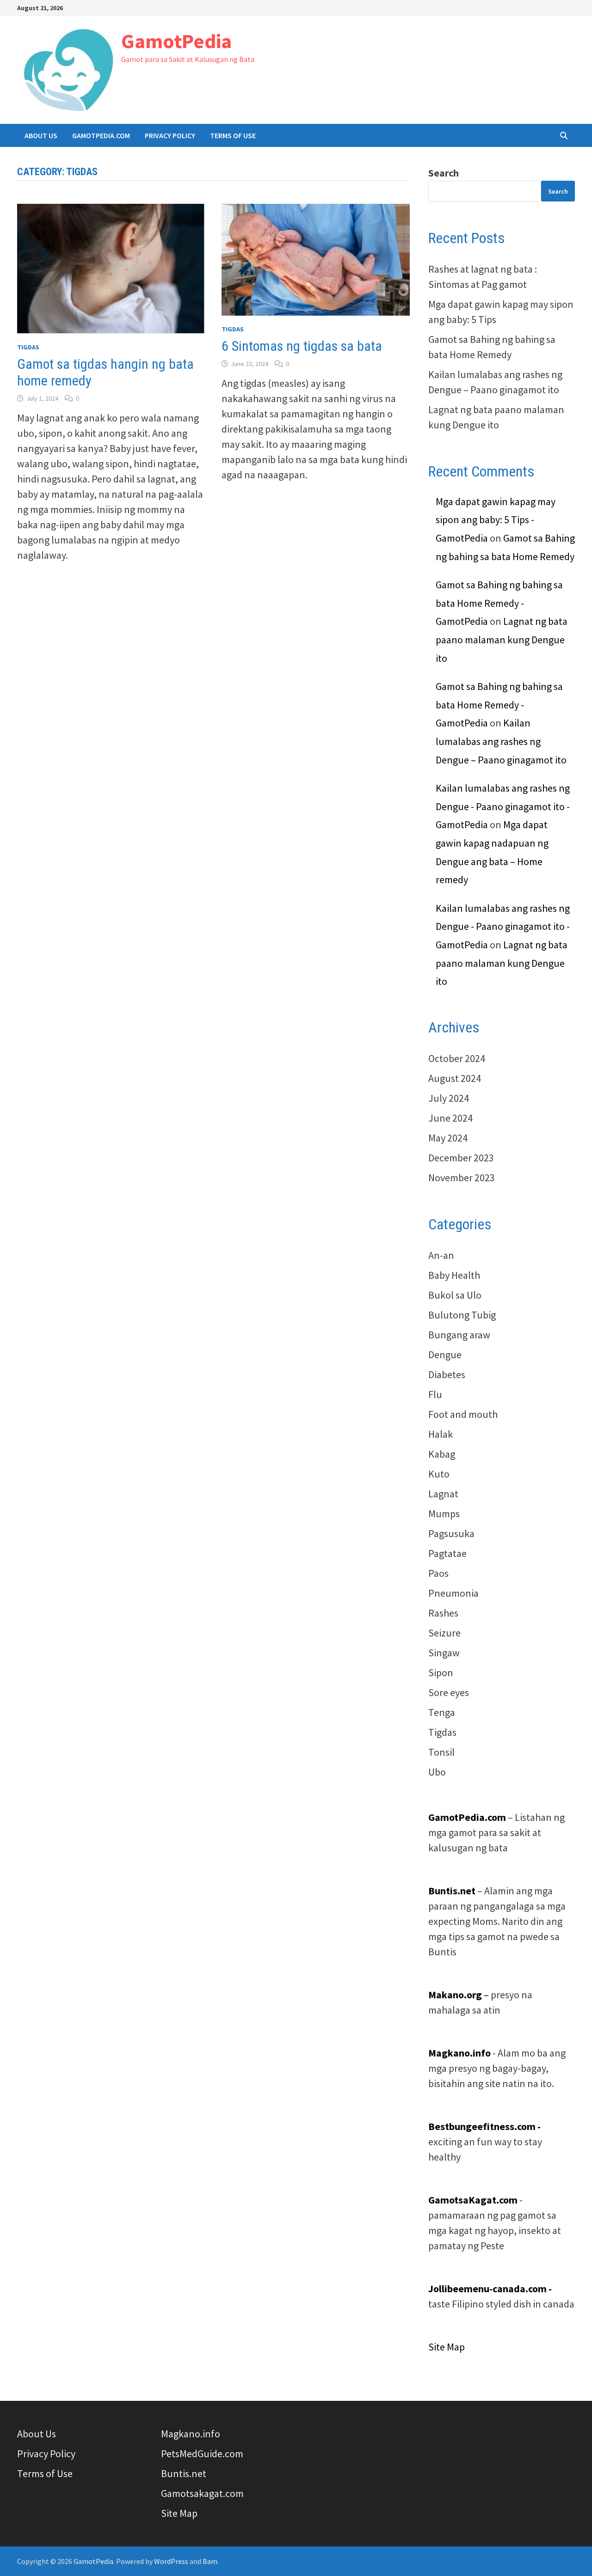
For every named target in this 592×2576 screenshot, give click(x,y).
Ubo (437, 1772)
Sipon (441, 1673)
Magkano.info (191, 2434)
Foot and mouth (463, 1414)
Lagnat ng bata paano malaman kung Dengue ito (502, 639)
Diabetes (447, 1374)
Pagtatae (447, 1553)
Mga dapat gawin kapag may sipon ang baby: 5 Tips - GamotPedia (496, 520)
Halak (441, 1434)
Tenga (442, 1712)
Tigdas (28, 347)
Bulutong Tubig (462, 1315)
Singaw (444, 1653)
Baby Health (454, 1275)
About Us (41, 135)
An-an (441, 1255)
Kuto (439, 1474)
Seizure (444, 1633)
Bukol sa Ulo (455, 1295)
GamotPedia (176, 41)
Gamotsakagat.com (202, 2493)
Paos (438, 1573)
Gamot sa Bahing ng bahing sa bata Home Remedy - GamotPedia (499, 603)
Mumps (444, 1514)
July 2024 (449, 1098)
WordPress (171, 2561)
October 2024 (457, 1058)
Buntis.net (184, 2473)
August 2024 (455, 1078)
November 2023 (462, 1178)
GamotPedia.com (101, 135)
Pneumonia (453, 1593)
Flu (435, 1394)
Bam (210, 2561)
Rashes (443, 1613)
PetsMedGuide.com (202, 2454)
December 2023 (461, 1158)
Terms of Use (233, 135)
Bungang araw (459, 1335)
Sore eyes (449, 1692)
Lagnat (443, 1494)
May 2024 (448, 1138)
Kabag (442, 1454)
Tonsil (441, 1752)
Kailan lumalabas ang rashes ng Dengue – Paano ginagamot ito (501, 741)
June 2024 (450, 1118)
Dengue (445, 1355)
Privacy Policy (170, 135)
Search (444, 173)
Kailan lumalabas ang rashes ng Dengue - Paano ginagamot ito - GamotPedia (503, 806)
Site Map (447, 2347)
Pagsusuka (451, 1533)
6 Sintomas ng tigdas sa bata (302, 346)
